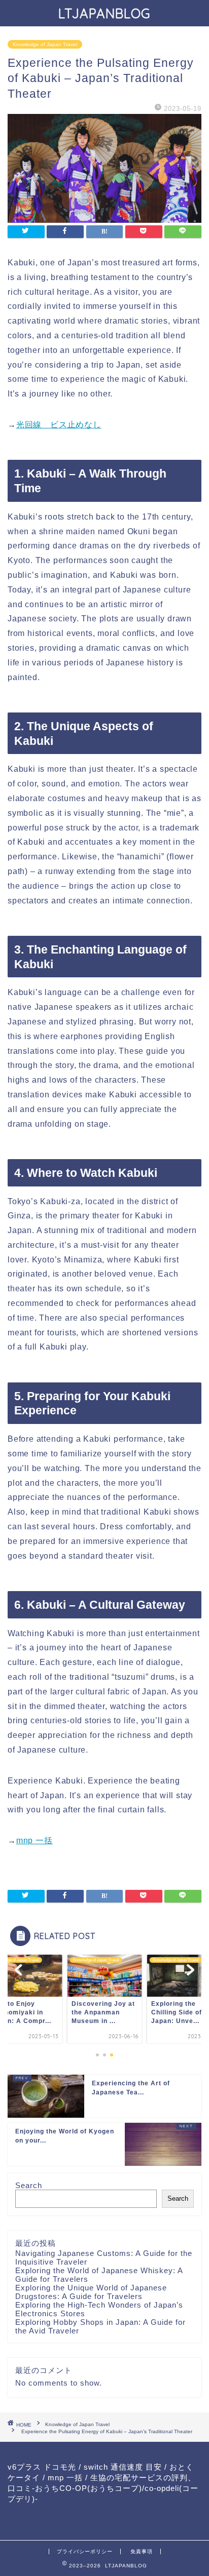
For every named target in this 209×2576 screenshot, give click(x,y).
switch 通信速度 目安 (123, 2467)
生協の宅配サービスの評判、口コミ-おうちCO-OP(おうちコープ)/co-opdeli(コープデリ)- (103, 2488)
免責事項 (142, 2551)
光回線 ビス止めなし (59, 425)
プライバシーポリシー (85, 2551)
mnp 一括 (34, 1840)
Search (29, 2185)
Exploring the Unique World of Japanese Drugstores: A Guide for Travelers (91, 2292)
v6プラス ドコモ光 (42, 2467)
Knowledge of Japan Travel (45, 44)
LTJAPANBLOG (104, 13)
